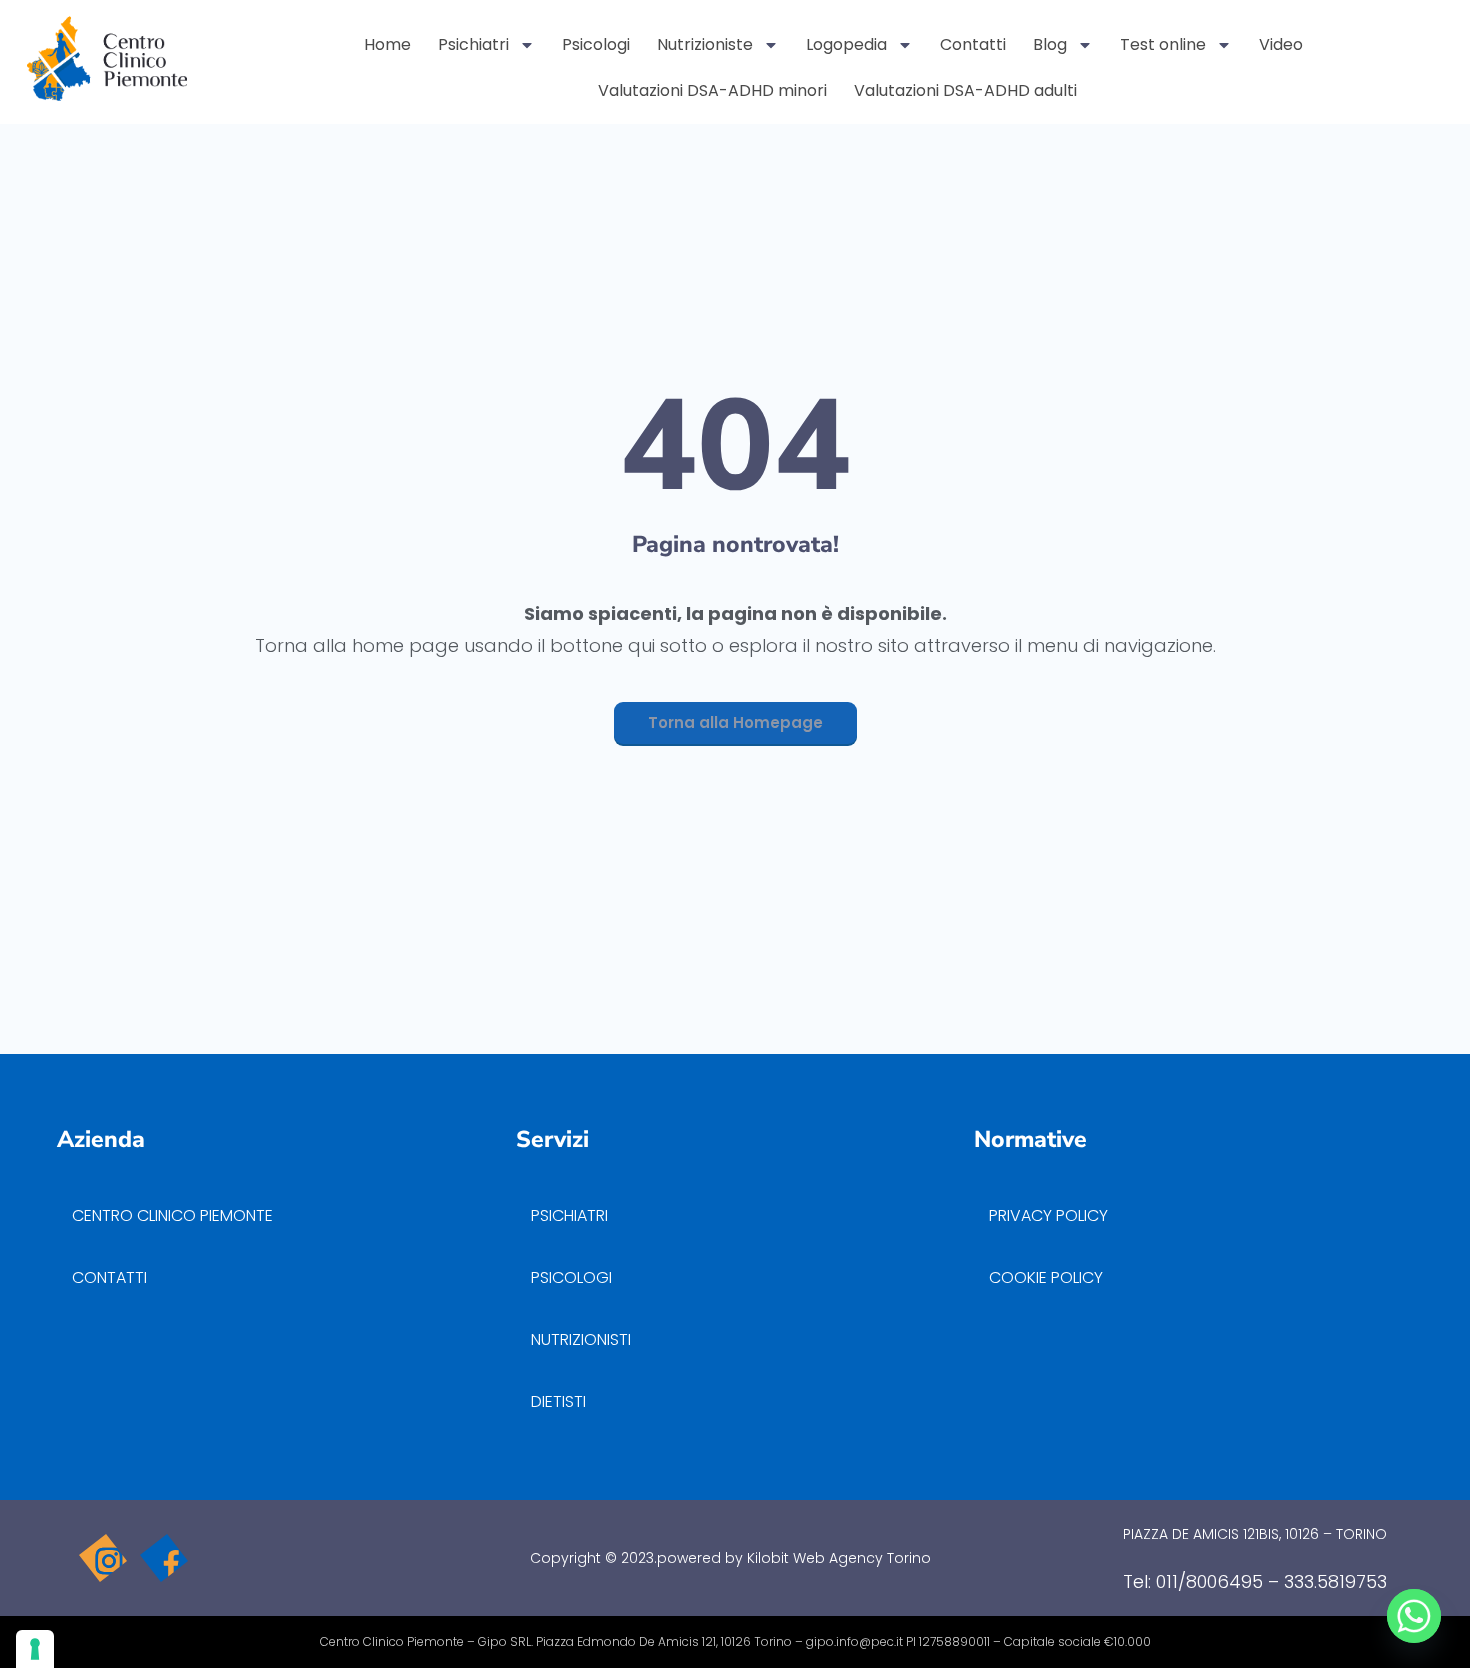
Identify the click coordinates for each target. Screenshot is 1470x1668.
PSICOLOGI (571, 1277)
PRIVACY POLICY (1050, 1215)
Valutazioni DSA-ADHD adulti (965, 90)
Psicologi (596, 44)
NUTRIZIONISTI (581, 1339)
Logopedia (846, 44)
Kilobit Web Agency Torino (839, 1558)
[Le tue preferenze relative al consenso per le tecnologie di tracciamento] (35, 1649)
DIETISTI (558, 1401)
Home (387, 44)
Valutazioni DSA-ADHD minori (712, 90)
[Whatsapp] (1414, 1616)
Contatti (973, 44)
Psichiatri (473, 44)
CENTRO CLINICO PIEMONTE (172, 1215)
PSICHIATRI (569, 1215)
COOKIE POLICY (1046, 1277)
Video (1281, 44)
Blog (1050, 44)
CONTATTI (109, 1277)
